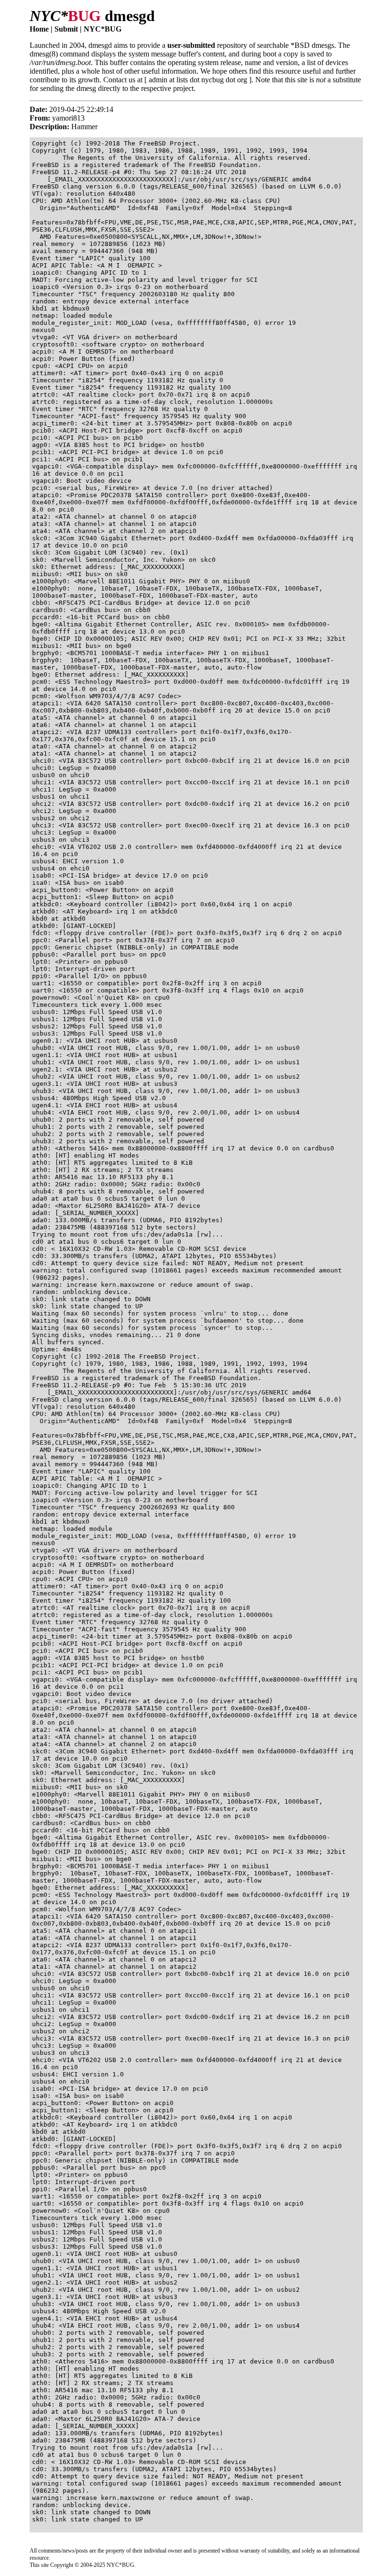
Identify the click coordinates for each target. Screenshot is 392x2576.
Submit (66, 29)
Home (39, 29)
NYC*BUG (103, 29)
